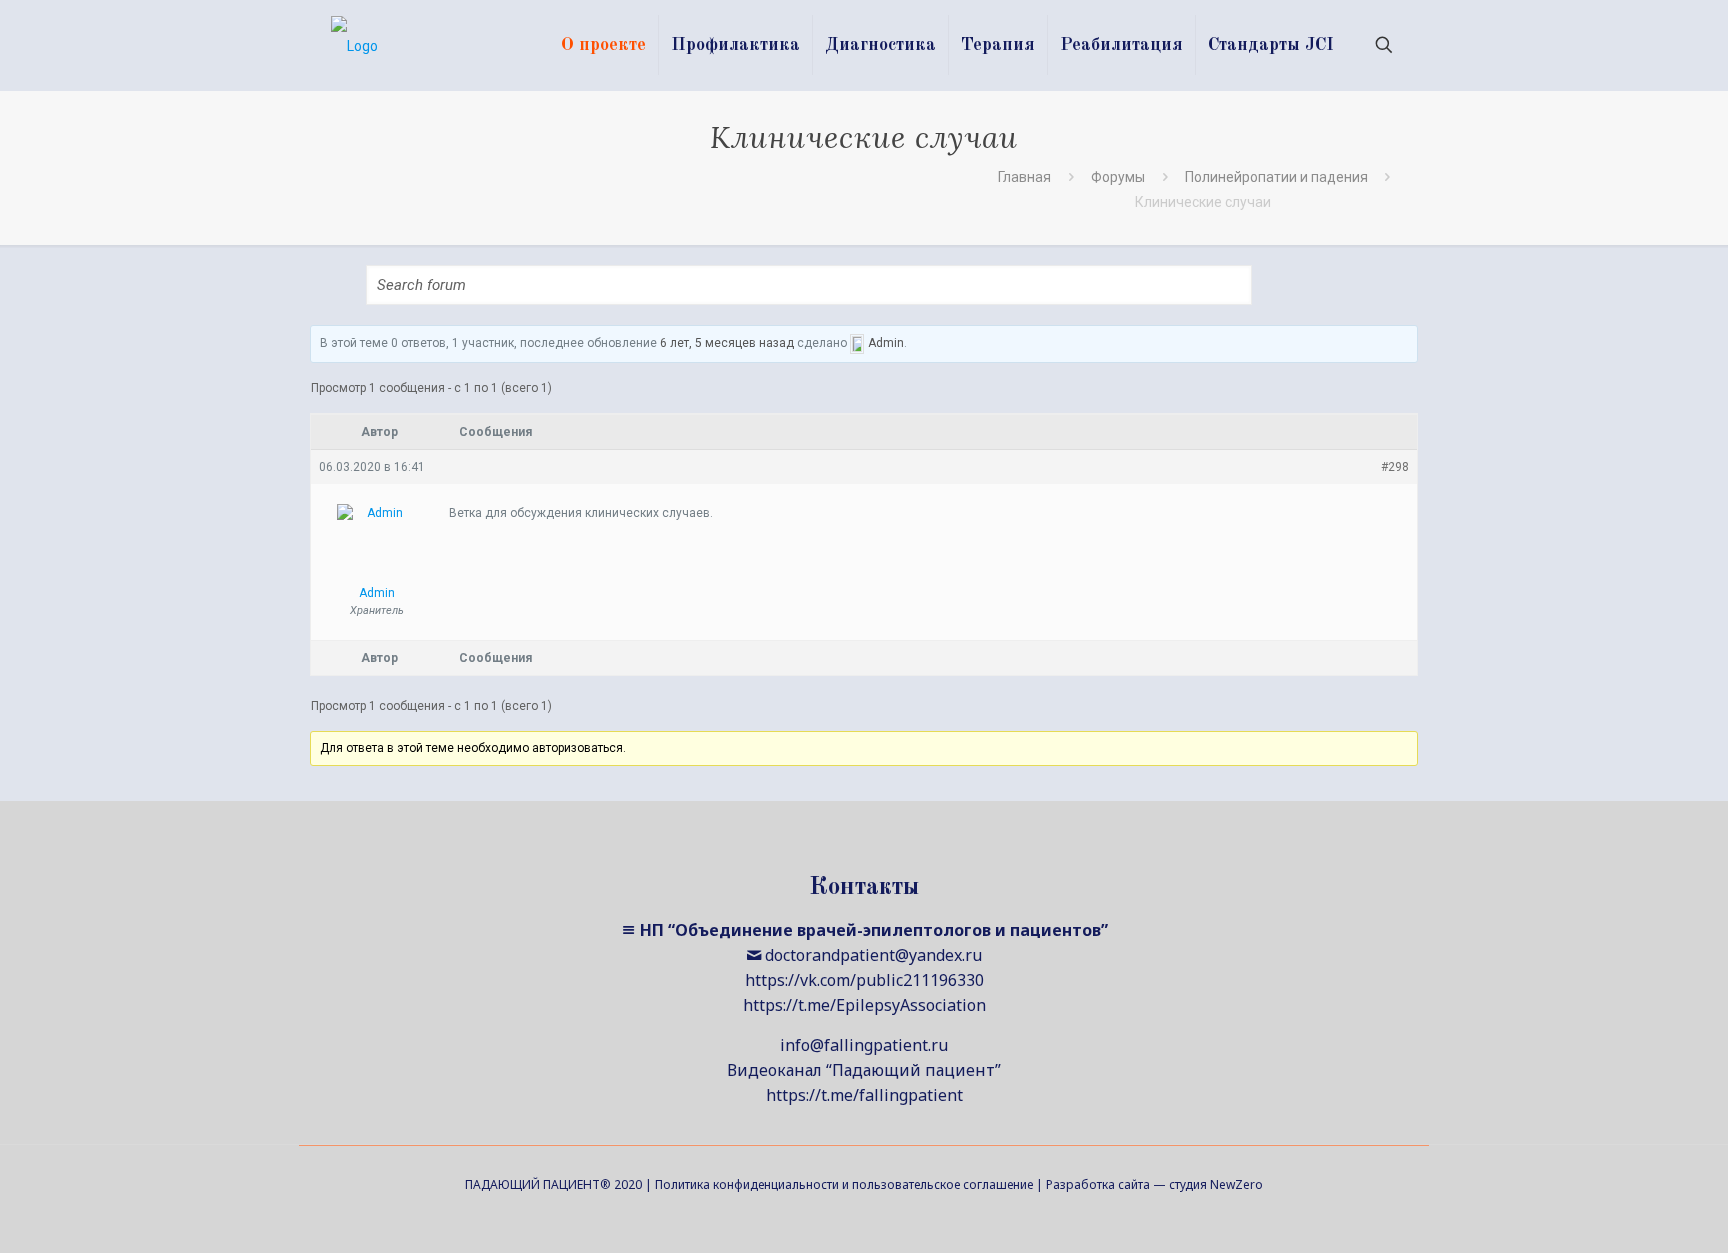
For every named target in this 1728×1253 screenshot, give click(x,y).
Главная (1024, 177)
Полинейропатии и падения (1276, 177)
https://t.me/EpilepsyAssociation (864, 1005)
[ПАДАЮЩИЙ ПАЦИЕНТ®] (354, 45)
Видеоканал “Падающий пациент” (864, 1070)
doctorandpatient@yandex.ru (873, 955)
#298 (1395, 467)
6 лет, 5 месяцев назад (727, 343)
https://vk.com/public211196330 (864, 980)
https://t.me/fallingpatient (864, 1095)
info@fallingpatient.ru (864, 1045)
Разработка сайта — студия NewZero (1154, 1184)
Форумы (1118, 177)
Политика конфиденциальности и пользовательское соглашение (844, 1184)
